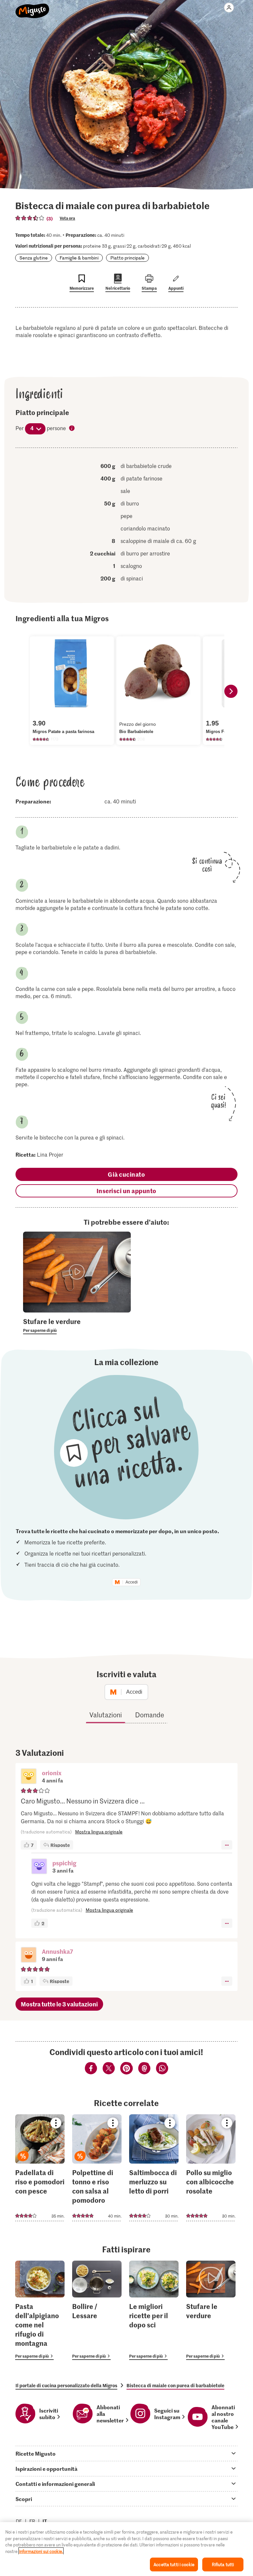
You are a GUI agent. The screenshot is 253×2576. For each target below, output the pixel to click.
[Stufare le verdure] (211, 2310)
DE (19, 2521)
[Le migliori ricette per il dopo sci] (154, 2310)
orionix (52, 1773)
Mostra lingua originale (99, 1832)
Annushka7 (57, 1951)
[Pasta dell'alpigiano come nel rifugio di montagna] (40, 2310)
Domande (150, 1715)
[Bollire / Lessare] (97, 2310)
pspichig (64, 1863)
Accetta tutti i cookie (174, 2564)
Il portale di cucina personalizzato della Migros (66, 2385)
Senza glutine (34, 258)
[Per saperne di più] (77, 1325)
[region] (126, 2549)
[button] (29, 1777)
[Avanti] (231, 691)
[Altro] (227, 1845)
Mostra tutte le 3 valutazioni (59, 2004)
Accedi (132, 1582)
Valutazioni (106, 1715)
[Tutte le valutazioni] (30, 218)
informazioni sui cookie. (41, 2551)
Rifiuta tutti (223, 2564)
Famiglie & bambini (79, 258)
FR (32, 2521)
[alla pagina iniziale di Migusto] (32, 7)
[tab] (126, 2453)
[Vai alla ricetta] (40, 2168)
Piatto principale (127, 258)
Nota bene (72, 429)
